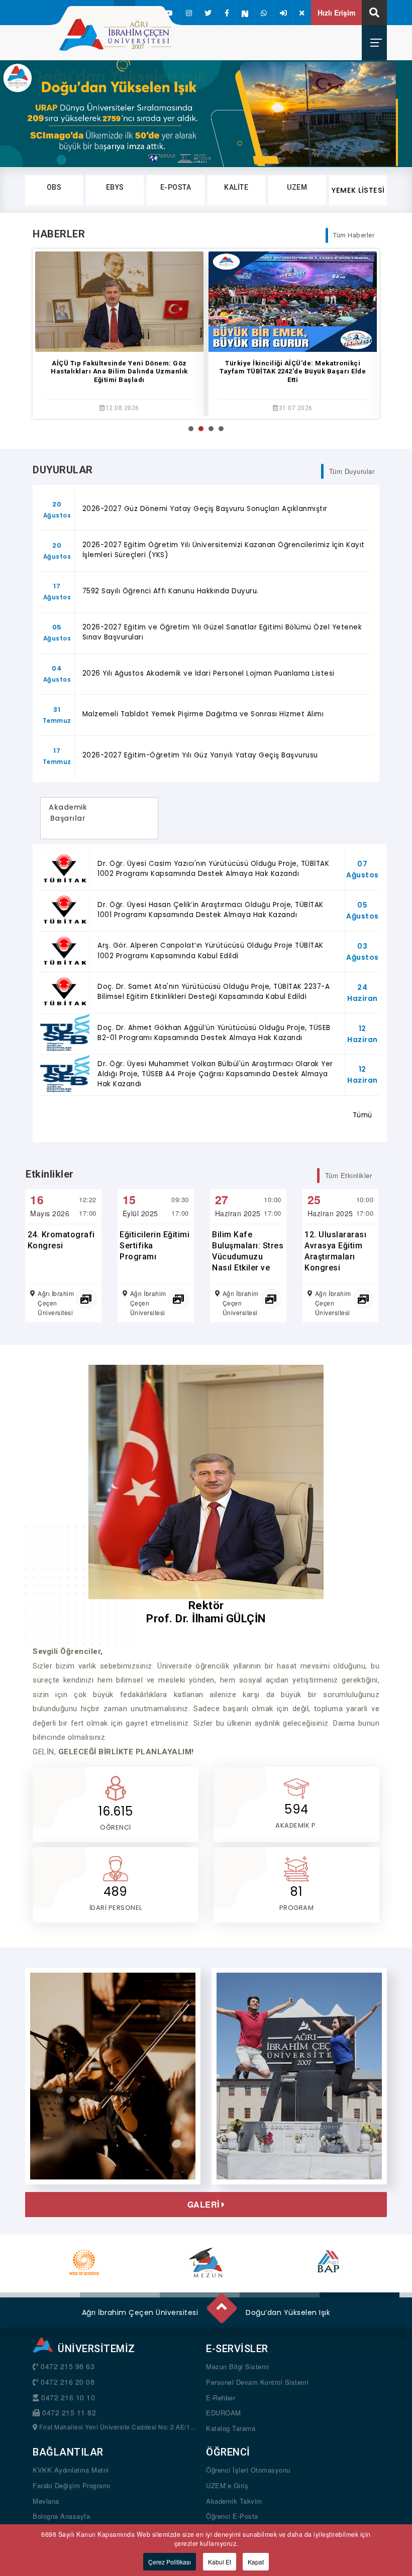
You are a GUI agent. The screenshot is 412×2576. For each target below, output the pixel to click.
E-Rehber (221, 2398)
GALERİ (205, 2205)
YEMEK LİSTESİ (358, 190)
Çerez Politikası (170, 2562)
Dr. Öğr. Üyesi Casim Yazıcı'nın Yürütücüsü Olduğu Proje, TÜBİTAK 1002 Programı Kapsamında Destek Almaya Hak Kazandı (213, 869)
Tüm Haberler (354, 235)
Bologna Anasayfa (61, 2516)
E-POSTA (176, 187)
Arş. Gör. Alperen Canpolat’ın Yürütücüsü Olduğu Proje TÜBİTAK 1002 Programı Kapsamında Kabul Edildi (211, 950)
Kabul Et (220, 2562)
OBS (54, 187)
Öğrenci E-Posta (232, 2516)
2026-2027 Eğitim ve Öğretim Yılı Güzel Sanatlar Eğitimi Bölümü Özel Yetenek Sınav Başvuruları (222, 632)
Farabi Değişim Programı (72, 2485)
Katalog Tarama (231, 2428)
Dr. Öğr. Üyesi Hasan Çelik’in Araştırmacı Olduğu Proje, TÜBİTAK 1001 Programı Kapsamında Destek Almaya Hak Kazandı (211, 910)
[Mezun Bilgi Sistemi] (207, 2262)
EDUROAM (224, 2413)
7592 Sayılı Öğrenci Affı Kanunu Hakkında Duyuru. (171, 591)
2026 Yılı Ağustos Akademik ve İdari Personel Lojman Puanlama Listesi (209, 673)
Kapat (256, 2562)
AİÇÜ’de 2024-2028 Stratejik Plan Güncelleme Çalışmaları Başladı (119, 367)
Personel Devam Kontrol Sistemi (257, 2382)
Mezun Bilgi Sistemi (238, 2366)
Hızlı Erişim (336, 13)
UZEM (297, 187)
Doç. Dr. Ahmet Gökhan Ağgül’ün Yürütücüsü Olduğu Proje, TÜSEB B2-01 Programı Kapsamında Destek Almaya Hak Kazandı (214, 1033)
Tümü (363, 1115)
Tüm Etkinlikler (349, 1175)
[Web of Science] (84, 2262)
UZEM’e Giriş (227, 2485)
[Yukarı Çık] (221, 2304)
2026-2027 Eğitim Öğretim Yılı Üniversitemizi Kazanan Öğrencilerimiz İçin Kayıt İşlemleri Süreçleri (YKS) (224, 550)
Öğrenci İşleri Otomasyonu (248, 2470)
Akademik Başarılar (68, 818)
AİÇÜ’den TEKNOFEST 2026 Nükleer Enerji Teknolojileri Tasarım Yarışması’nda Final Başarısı (293, 372)
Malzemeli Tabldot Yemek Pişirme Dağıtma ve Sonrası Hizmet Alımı (203, 714)
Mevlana (46, 2501)
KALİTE (236, 187)
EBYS (115, 187)
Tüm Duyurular (352, 471)
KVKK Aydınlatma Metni (71, 2470)
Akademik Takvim (234, 2501)
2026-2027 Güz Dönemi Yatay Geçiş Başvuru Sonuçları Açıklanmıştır (205, 509)
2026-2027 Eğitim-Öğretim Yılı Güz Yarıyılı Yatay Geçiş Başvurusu (200, 755)
